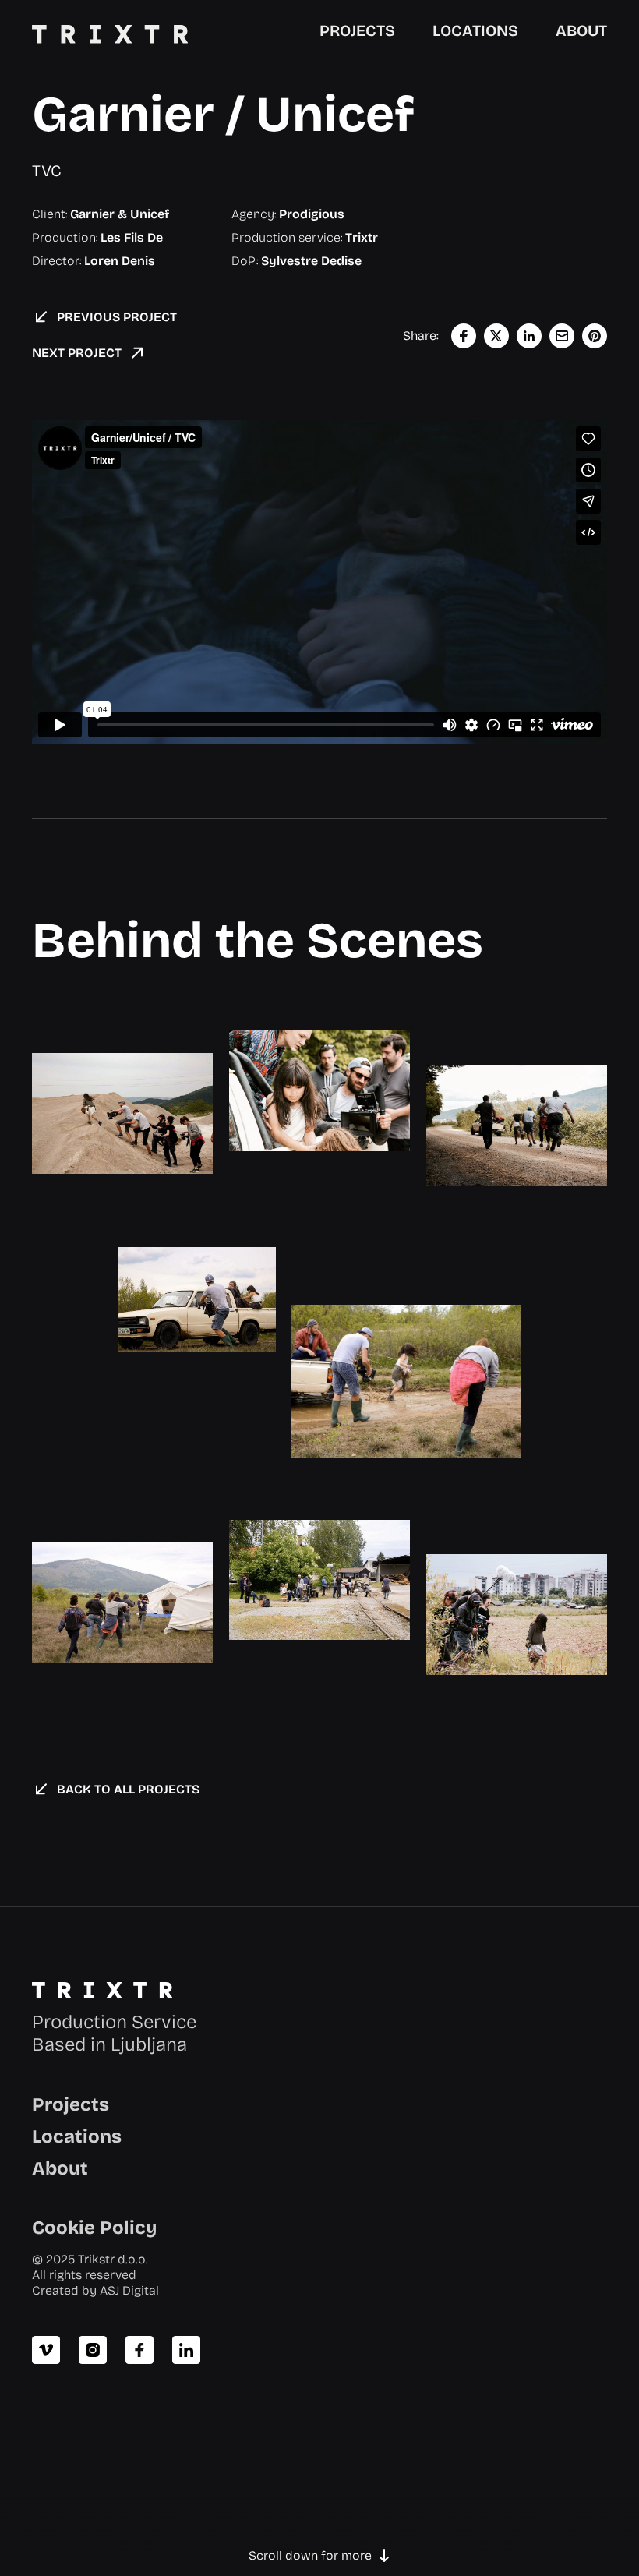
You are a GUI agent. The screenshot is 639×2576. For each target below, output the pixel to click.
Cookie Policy (94, 2228)
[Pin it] (595, 336)
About (60, 2168)
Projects (71, 2104)
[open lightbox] (122, 1113)
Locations (77, 2136)
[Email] (562, 336)
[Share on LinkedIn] (529, 336)
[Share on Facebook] (464, 336)
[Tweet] (496, 336)
